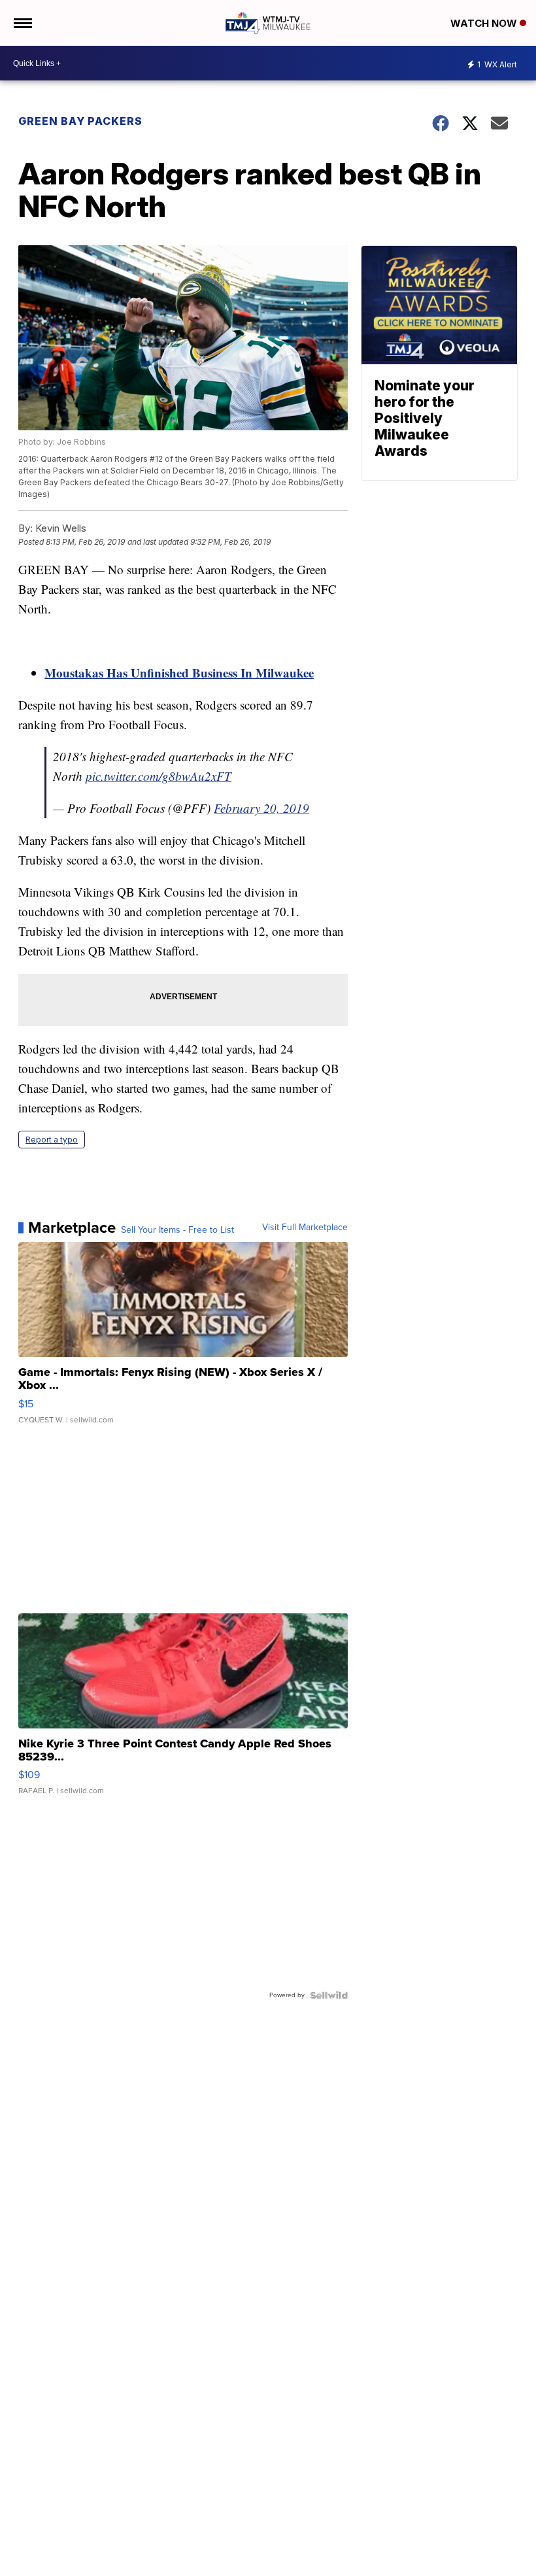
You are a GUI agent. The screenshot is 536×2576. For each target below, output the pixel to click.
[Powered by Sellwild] (329, 1995)
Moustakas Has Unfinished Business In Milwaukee (179, 673)
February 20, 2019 (261, 808)
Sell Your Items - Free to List (177, 1230)
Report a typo (52, 1140)
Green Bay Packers (80, 121)
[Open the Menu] (22, 23)
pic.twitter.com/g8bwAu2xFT (159, 776)
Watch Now (485, 23)
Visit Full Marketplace (305, 1228)
